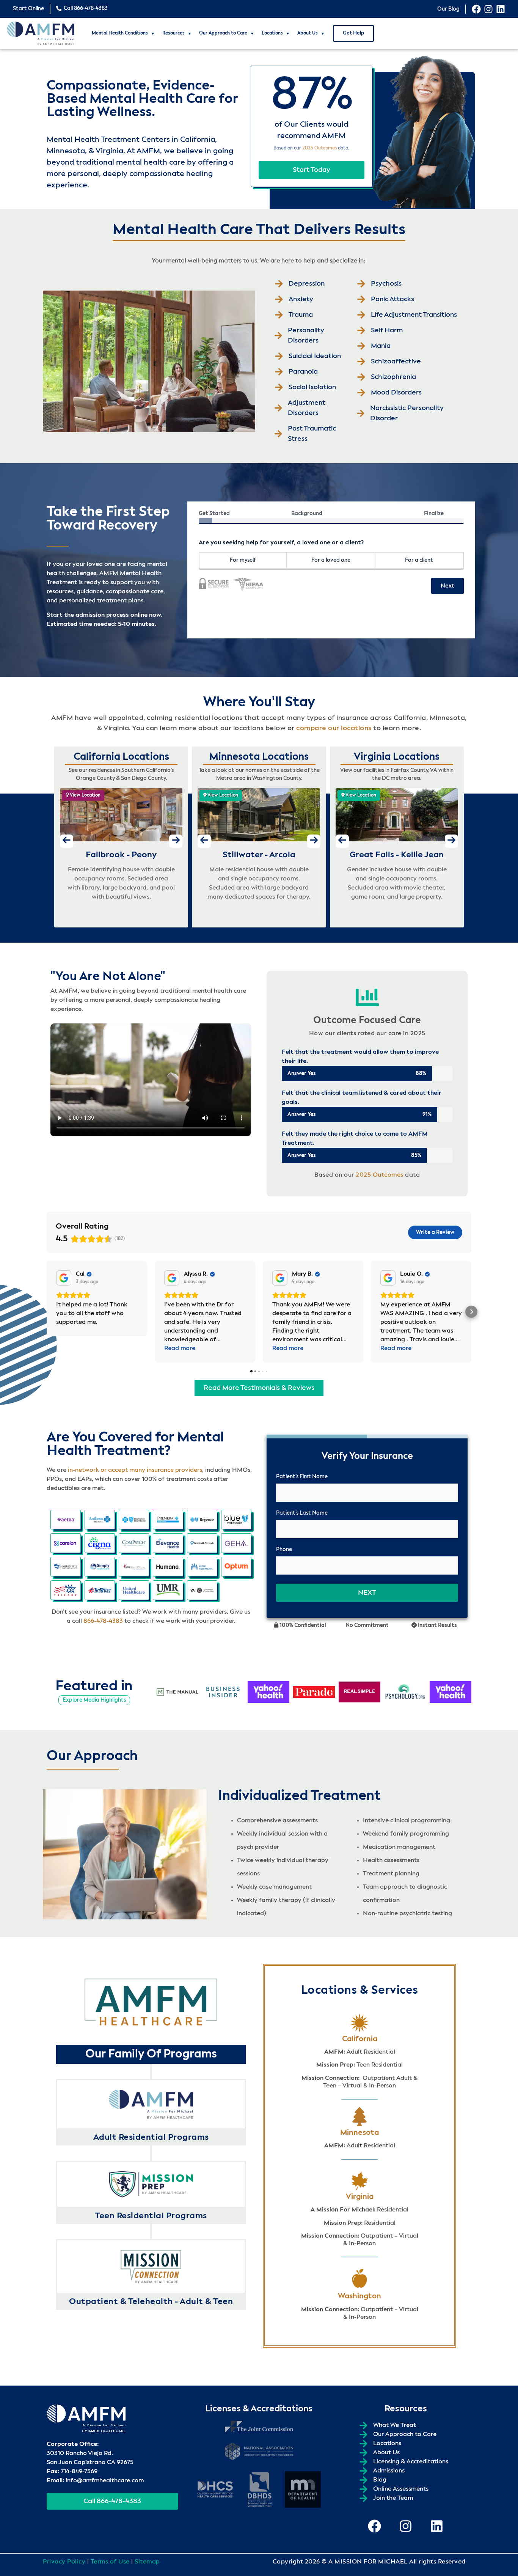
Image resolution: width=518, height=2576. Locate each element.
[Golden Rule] (66, 1567)
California (360, 2039)
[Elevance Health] (168, 1543)
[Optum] (236, 1567)
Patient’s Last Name (302, 1513)
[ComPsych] (134, 1543)
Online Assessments (401, 2489)
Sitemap (147, 2562)
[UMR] (168, 1590)
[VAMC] (202, 1590)
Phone (284, 1550)
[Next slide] (176, 841)
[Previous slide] (67, 841)
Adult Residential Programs (151, 2137)
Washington (359, 2296)
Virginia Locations (397, 757)
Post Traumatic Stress (312, 434)
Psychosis (386, 284)
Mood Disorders (396, 393)
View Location (85, 795)
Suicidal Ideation (315, 356)
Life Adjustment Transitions (414, 315)
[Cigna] (100, 1543)
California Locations (121, 757)
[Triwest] (100, 1590)
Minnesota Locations (259, 757)
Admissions (389, 2471)
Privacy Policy (64, 2562)
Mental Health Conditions (120, 33)
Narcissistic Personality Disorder (407, 413)
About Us (308, 33)
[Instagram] (488, 9)
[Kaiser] (202, 1567)
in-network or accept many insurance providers (135, 1470)
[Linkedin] (501, 9)
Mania (381, 346)
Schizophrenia (393, 377)
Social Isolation (312, 387)
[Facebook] (476, 9)
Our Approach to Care (223, 33)
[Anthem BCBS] (100, 1520)
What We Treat (395, 2425)
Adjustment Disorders (307, 408)
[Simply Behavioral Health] (100, 1567)
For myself (243, 560)
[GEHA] (236, 1543)
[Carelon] (66, 1543)
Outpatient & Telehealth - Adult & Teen (151, 2302)
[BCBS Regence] (202, 1520)
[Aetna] (66, 1520)
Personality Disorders (306, 336)
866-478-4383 (103, 1621)
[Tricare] (66, 1590)
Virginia (360, 2197)
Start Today (312, 170)
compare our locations (334, 728)
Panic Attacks (392, 299)
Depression (307, 284)
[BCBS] (134, 1520)
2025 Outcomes (319, 148)
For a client (419, 560)
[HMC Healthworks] (134, 1567)
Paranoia (303, 372)
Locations (272, 33)
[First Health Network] (202, 1543)
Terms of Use (110, 2562)
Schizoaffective (396, 361)
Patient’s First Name (302, 1477)
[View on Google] (64, 1278)
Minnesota (359, 2133)
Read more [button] (180, 1349)
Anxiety (301, 299)
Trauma (301, 315)
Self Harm (387, 330)
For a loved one (331, 560)
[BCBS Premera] (168, 1520)
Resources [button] (173, 33)
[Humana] (168, 1567)
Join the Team (393, 2498)
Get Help (353, 33)
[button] (47, 1312)
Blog (380, 2480)
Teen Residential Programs (151, 2216)
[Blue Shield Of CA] (236, 1520)
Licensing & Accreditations (411, 2462)
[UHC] (134, 1590)
